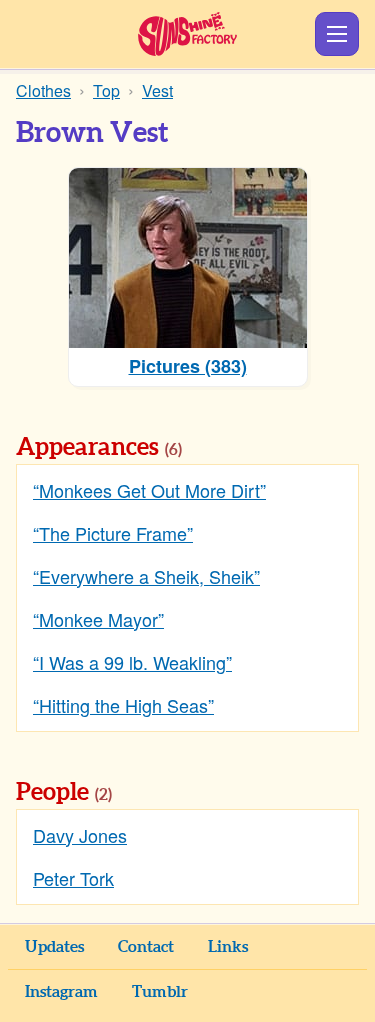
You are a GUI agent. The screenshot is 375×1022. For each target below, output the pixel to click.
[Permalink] (210, 449)
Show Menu (337, 34)
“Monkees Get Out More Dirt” (149, 490)
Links (228, 947)
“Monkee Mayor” (98, 619)
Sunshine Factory (187, 34)
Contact (146, 947)
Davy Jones (80, 835)
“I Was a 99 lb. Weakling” (132, 662)
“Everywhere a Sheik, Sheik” (146, 576)
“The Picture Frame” (113, 533)
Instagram (61, 992)
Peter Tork (73, 878)
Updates (54, 947)
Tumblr (160, 992)
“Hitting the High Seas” (123, 705)
